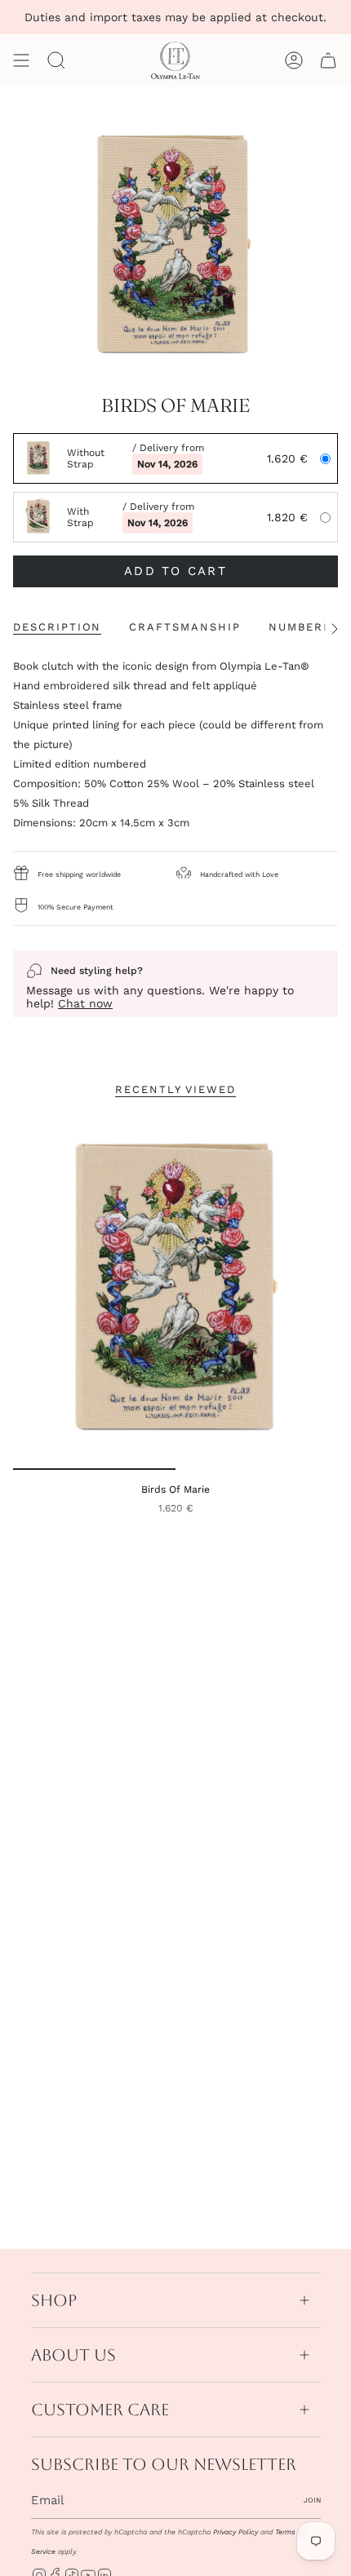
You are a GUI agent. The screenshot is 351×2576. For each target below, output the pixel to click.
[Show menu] (21, 60)
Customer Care (100, 2410)
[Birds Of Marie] (175, 1291)
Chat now (85, 1003)
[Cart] (328, 60)
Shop (54, 2300)
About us (73, 2355)
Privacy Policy (235, 2532)
